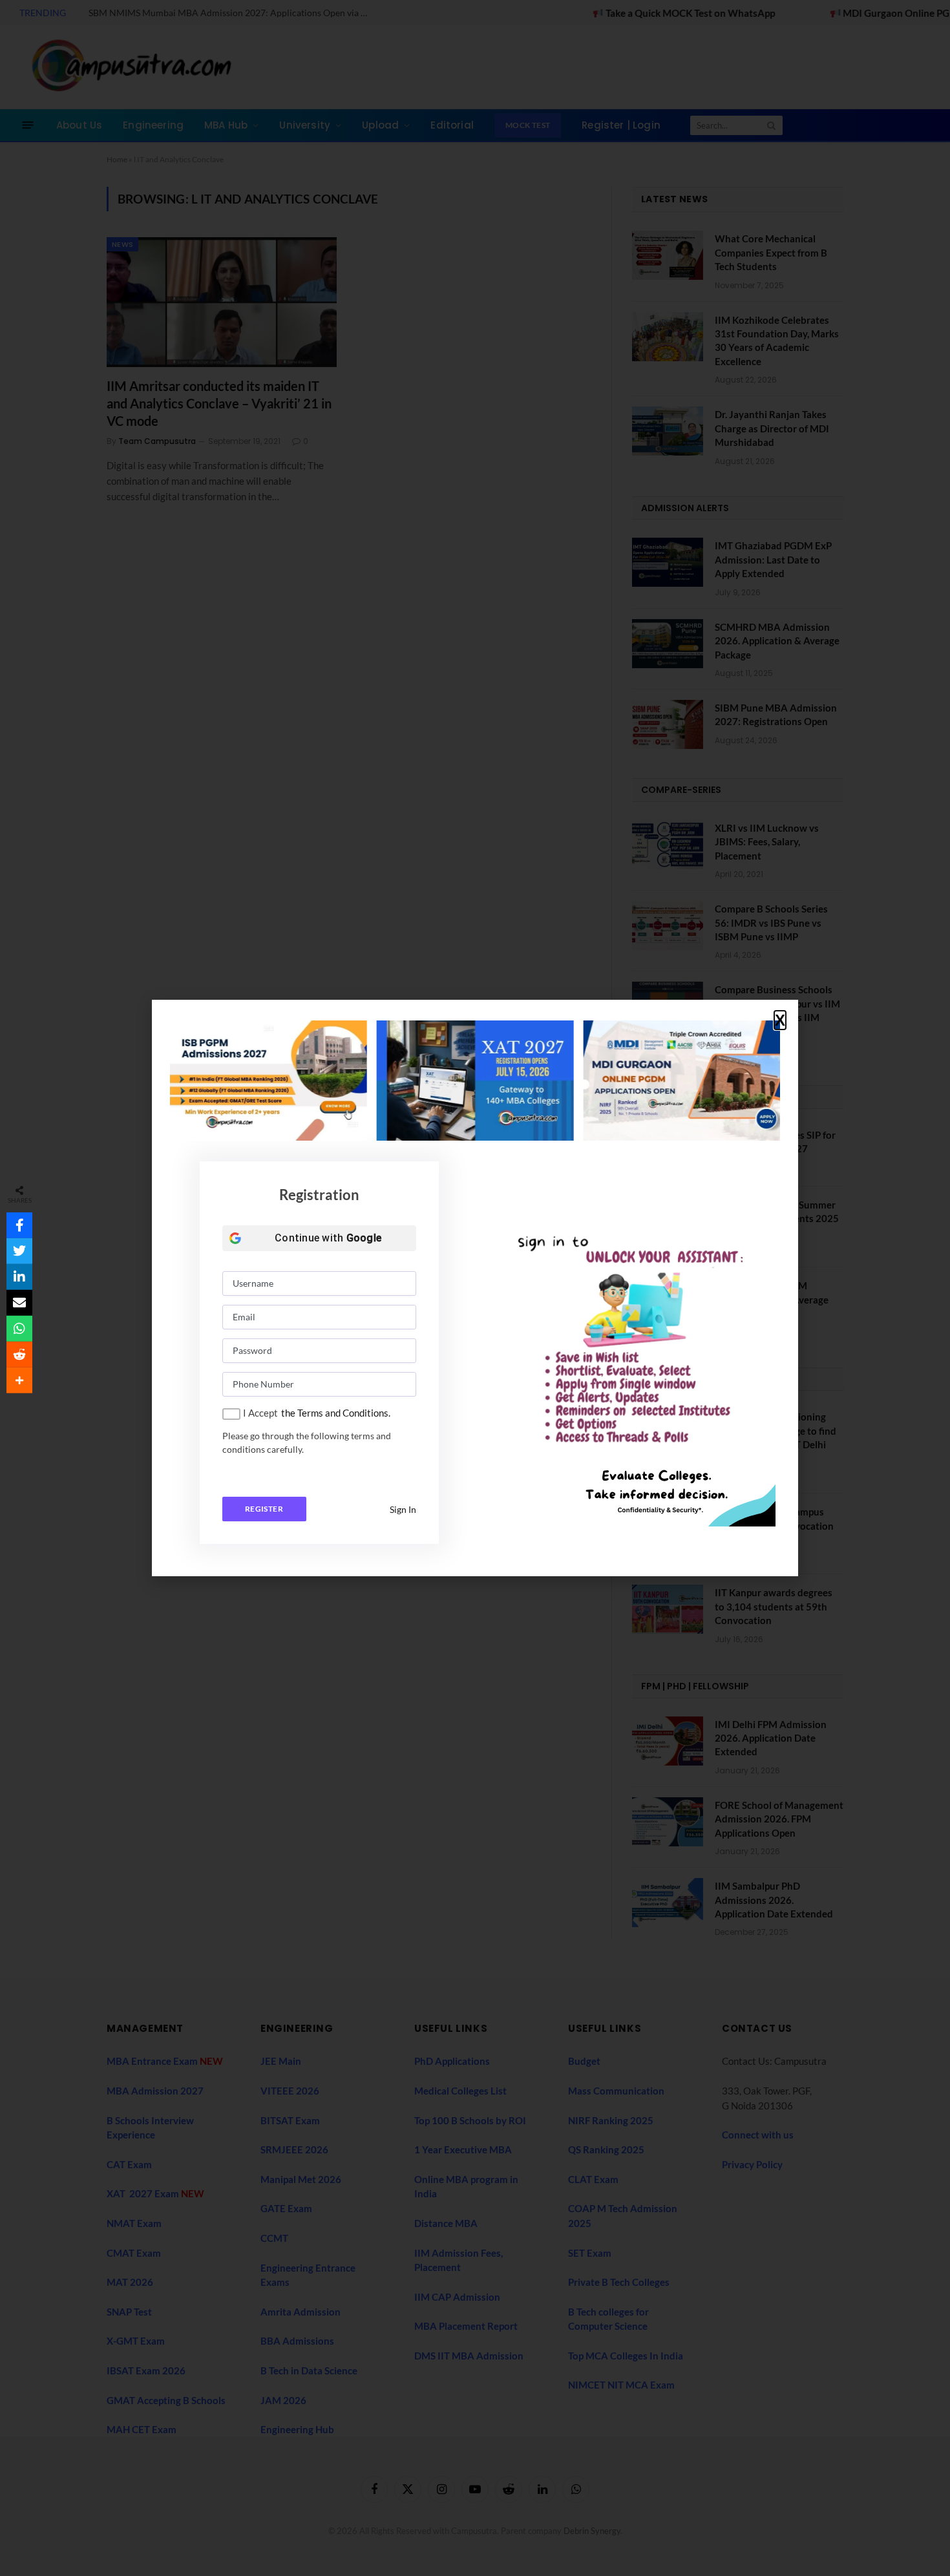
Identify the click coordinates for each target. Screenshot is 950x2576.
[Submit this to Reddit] (19, 1355)
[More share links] (19, 1380)
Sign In (403, 1509)
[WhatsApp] (19, 1329)
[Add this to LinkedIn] (19, 1277)
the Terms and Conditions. (336, 1413)
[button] (780, 1020)
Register (264, 1509)
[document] (475, 1288)
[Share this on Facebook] (19, 1225)
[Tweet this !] (19, 1251)
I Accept (260, 1413)
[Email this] (19, 1303)
